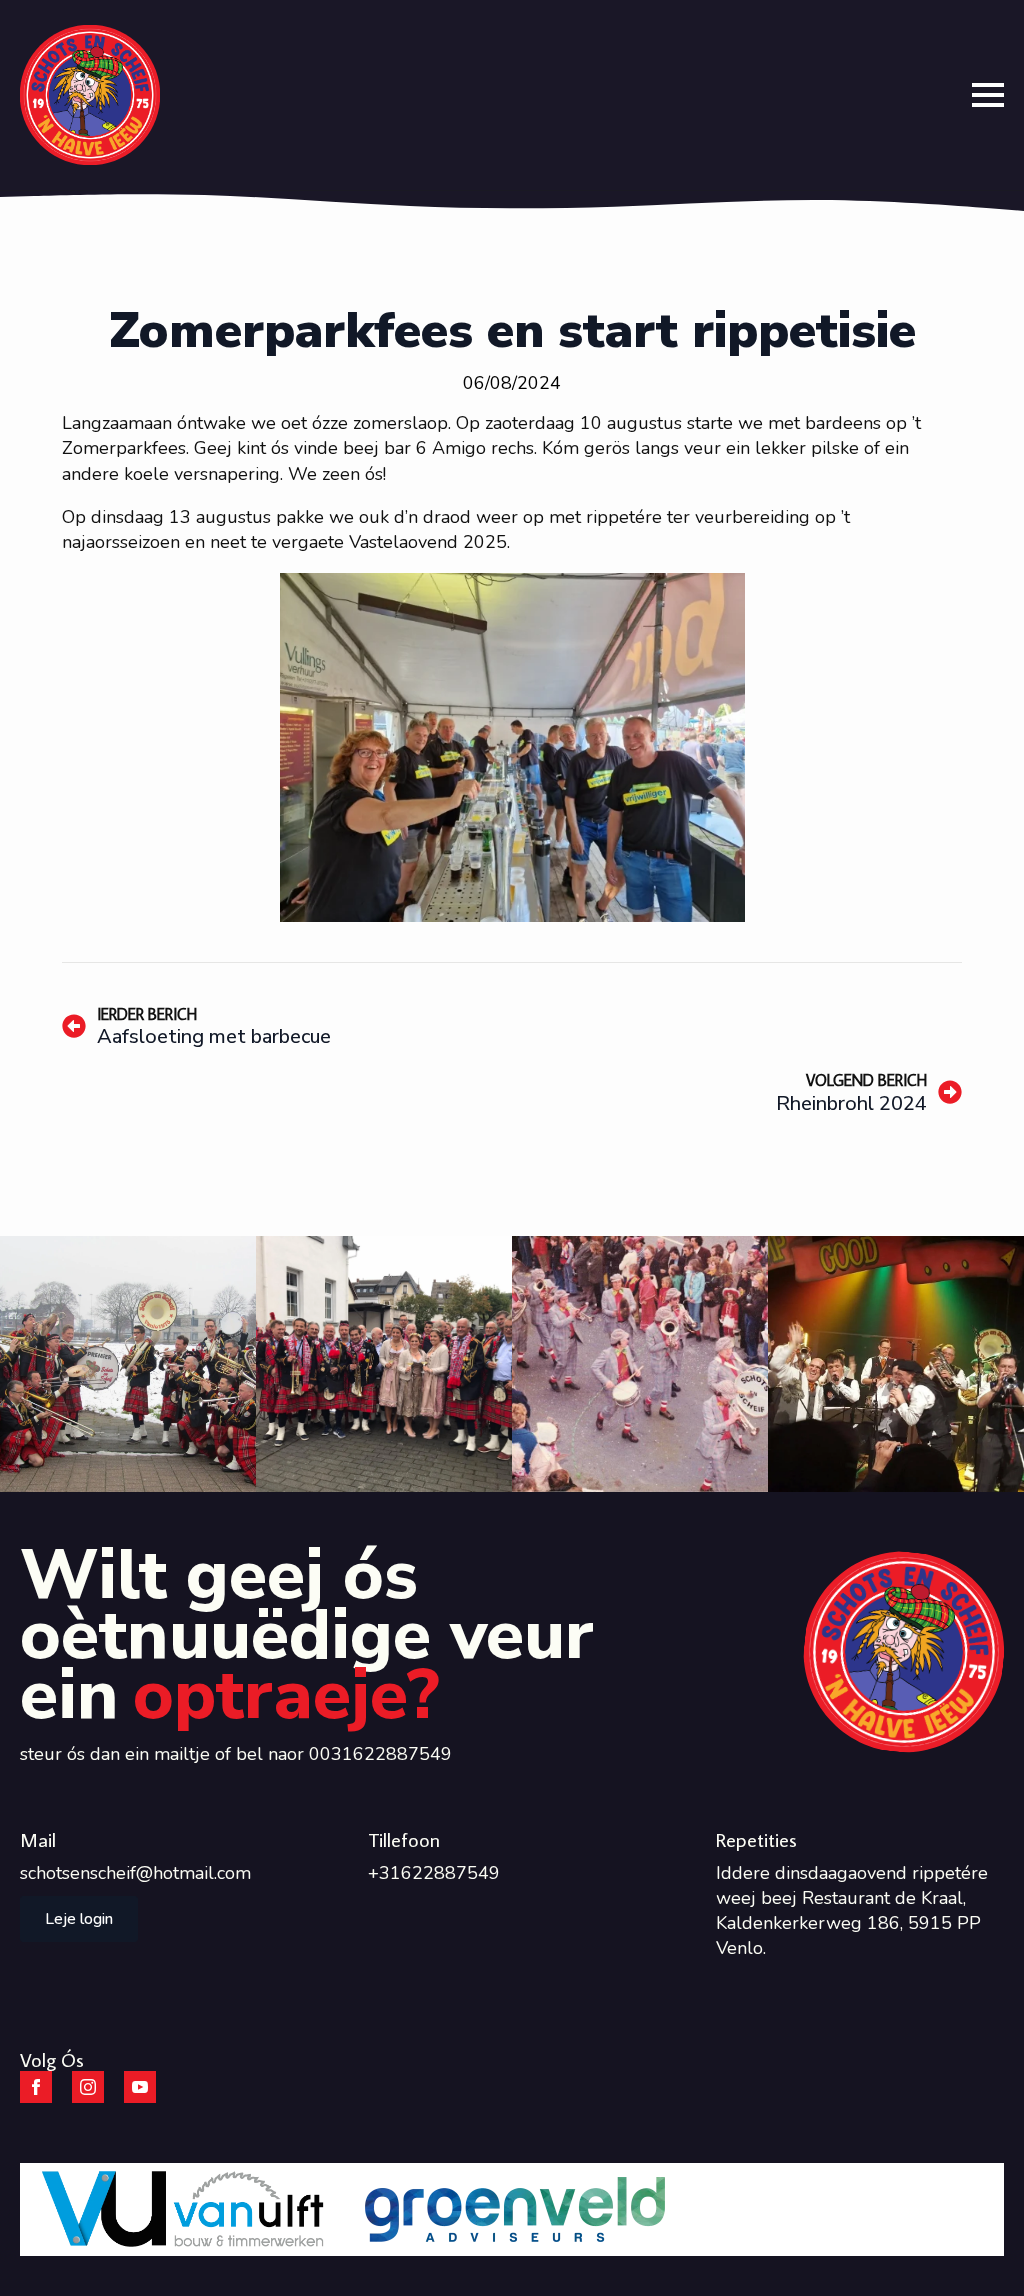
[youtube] (140, 2087)
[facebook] (36, 2087)
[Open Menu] (988, 95)
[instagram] (88, 2087)
